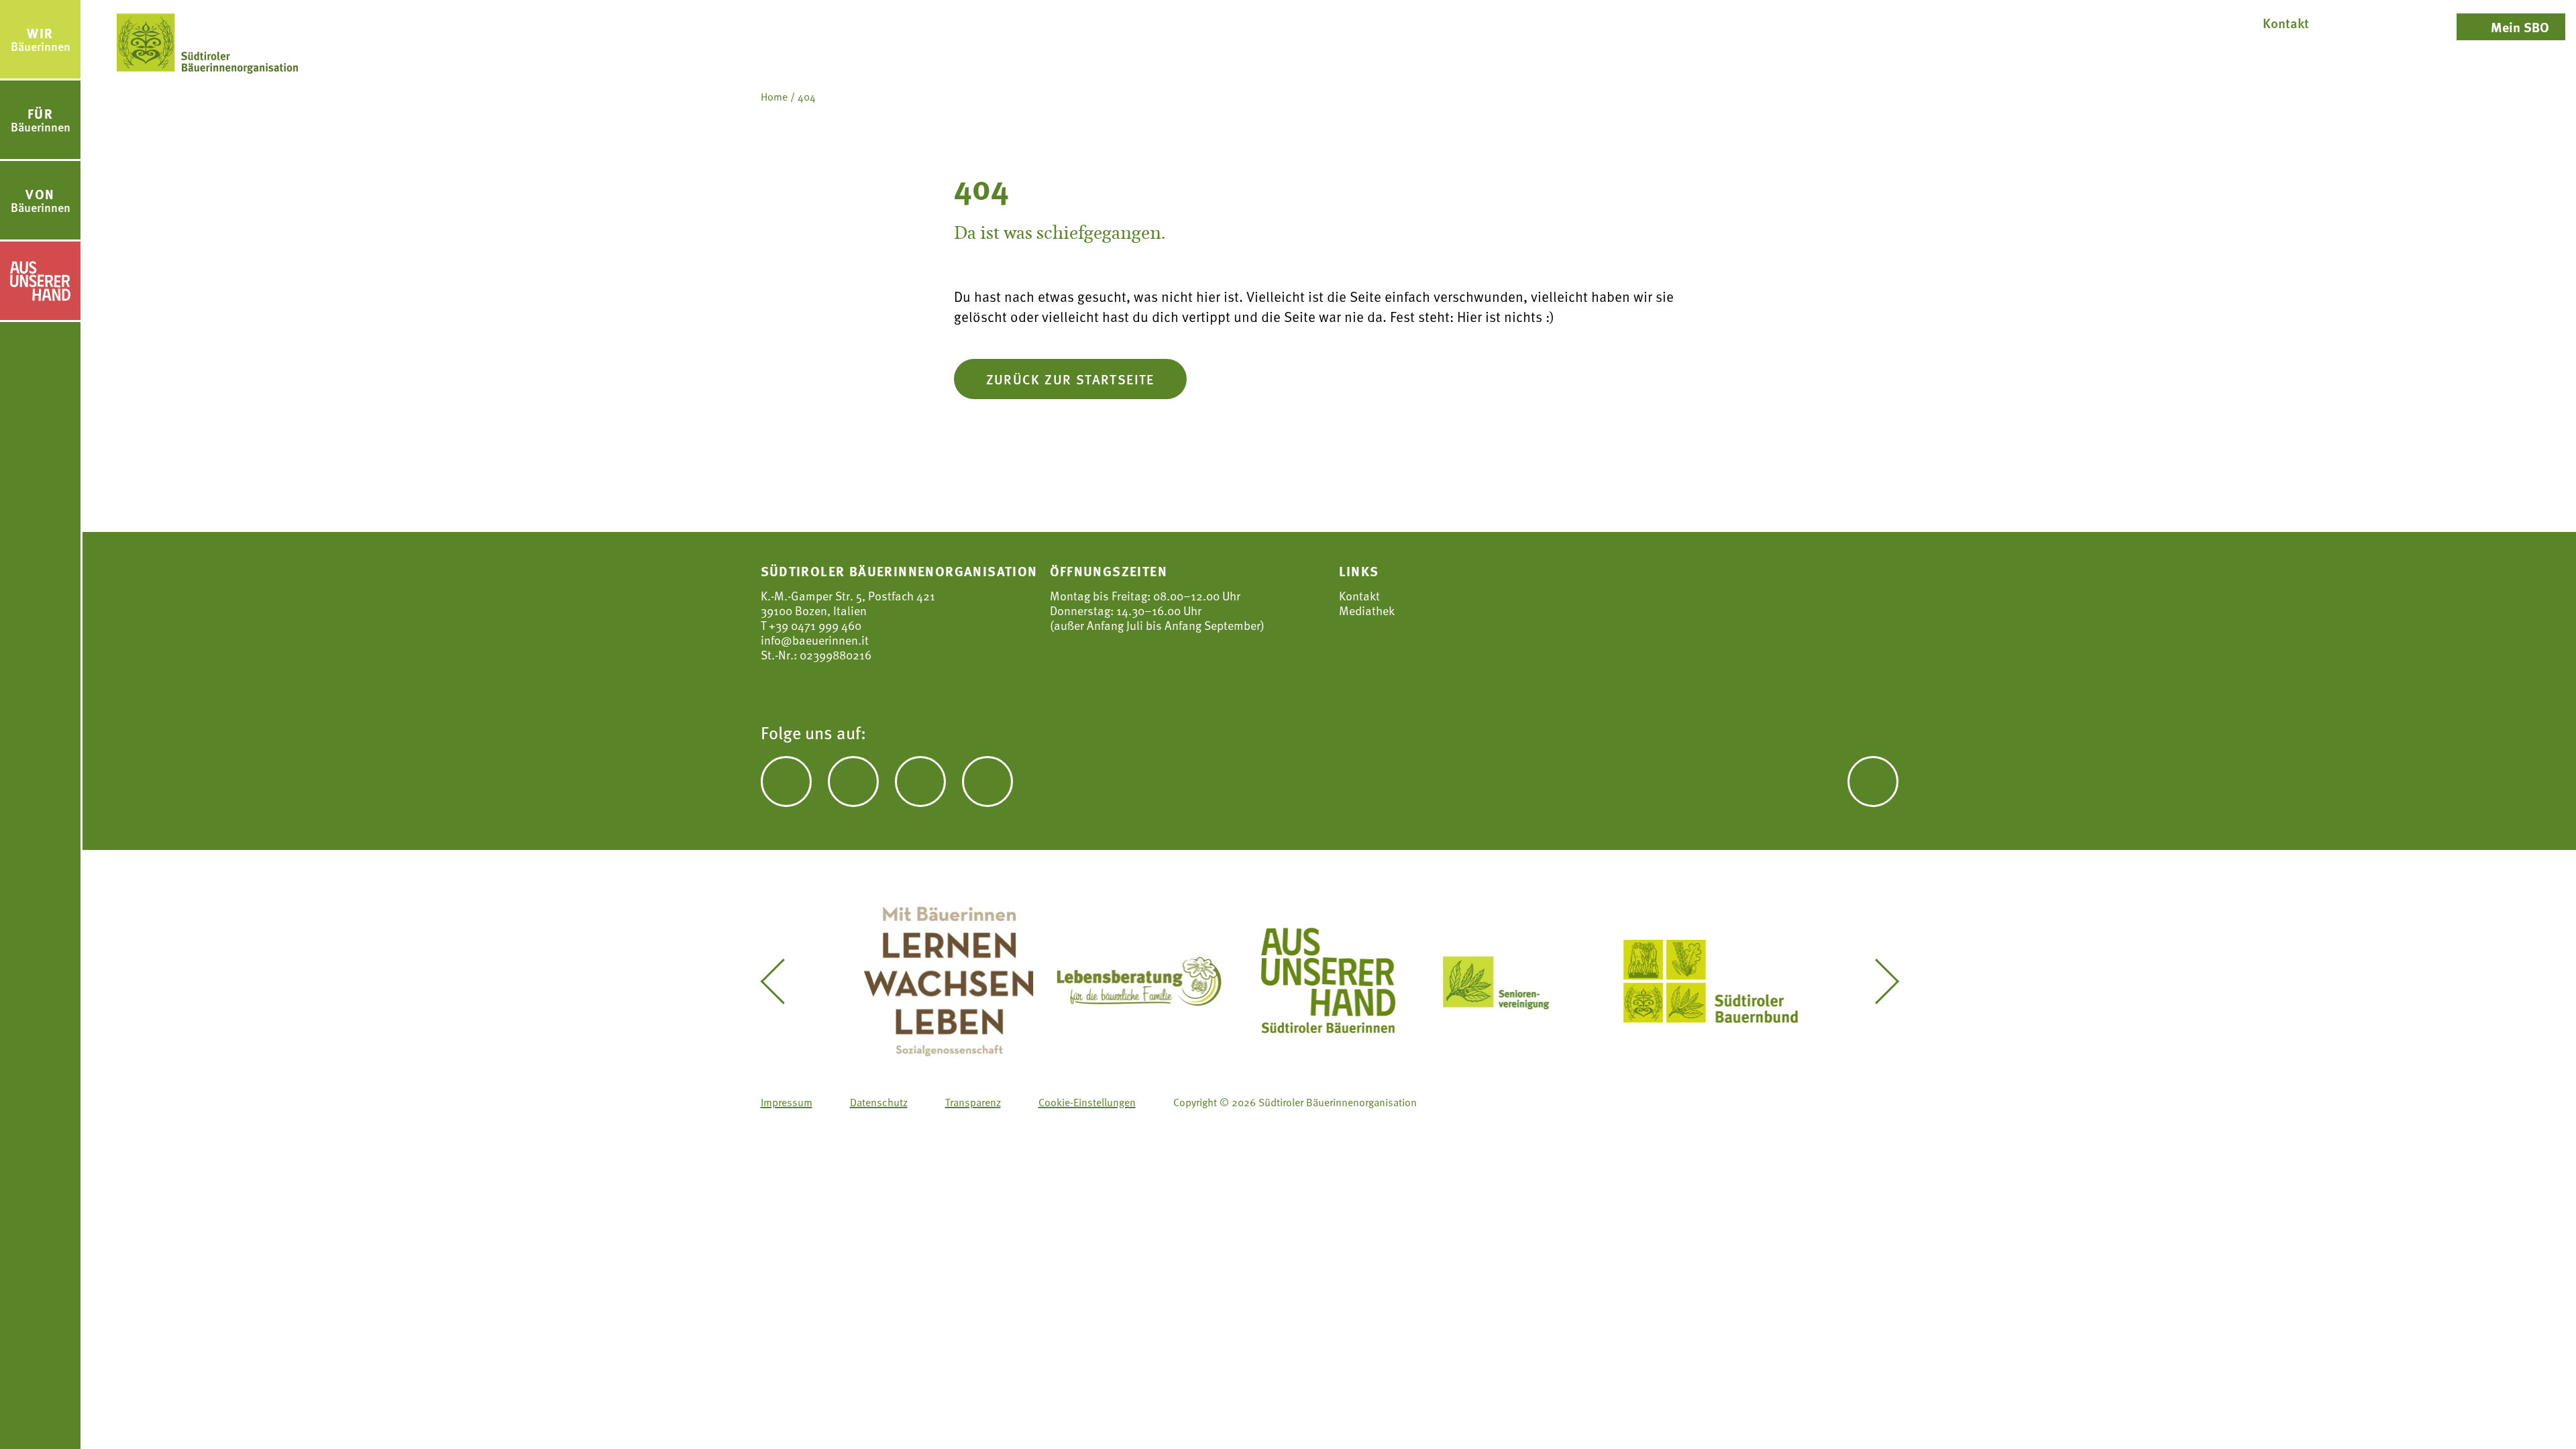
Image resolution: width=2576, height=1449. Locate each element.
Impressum (787, 1102)
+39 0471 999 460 (814, 625)
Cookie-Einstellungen (1087, 1102)
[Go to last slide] (782, 981)
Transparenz (973, 1102)
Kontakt (1359, 596)
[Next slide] (1877, 981)
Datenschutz (879, 1102)
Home (774, 97)
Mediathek (1367, 610)
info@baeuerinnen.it (815, 640)
